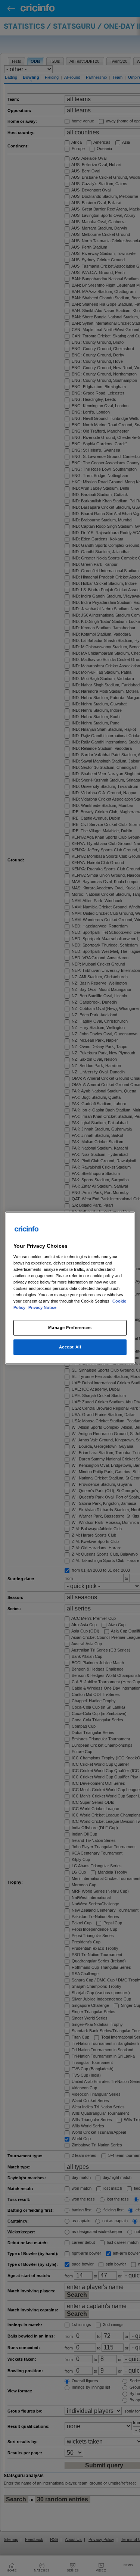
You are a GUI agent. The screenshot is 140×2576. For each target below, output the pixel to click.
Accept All (70, 1347)
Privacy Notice (42, 1307)
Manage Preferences (70, 1328)
